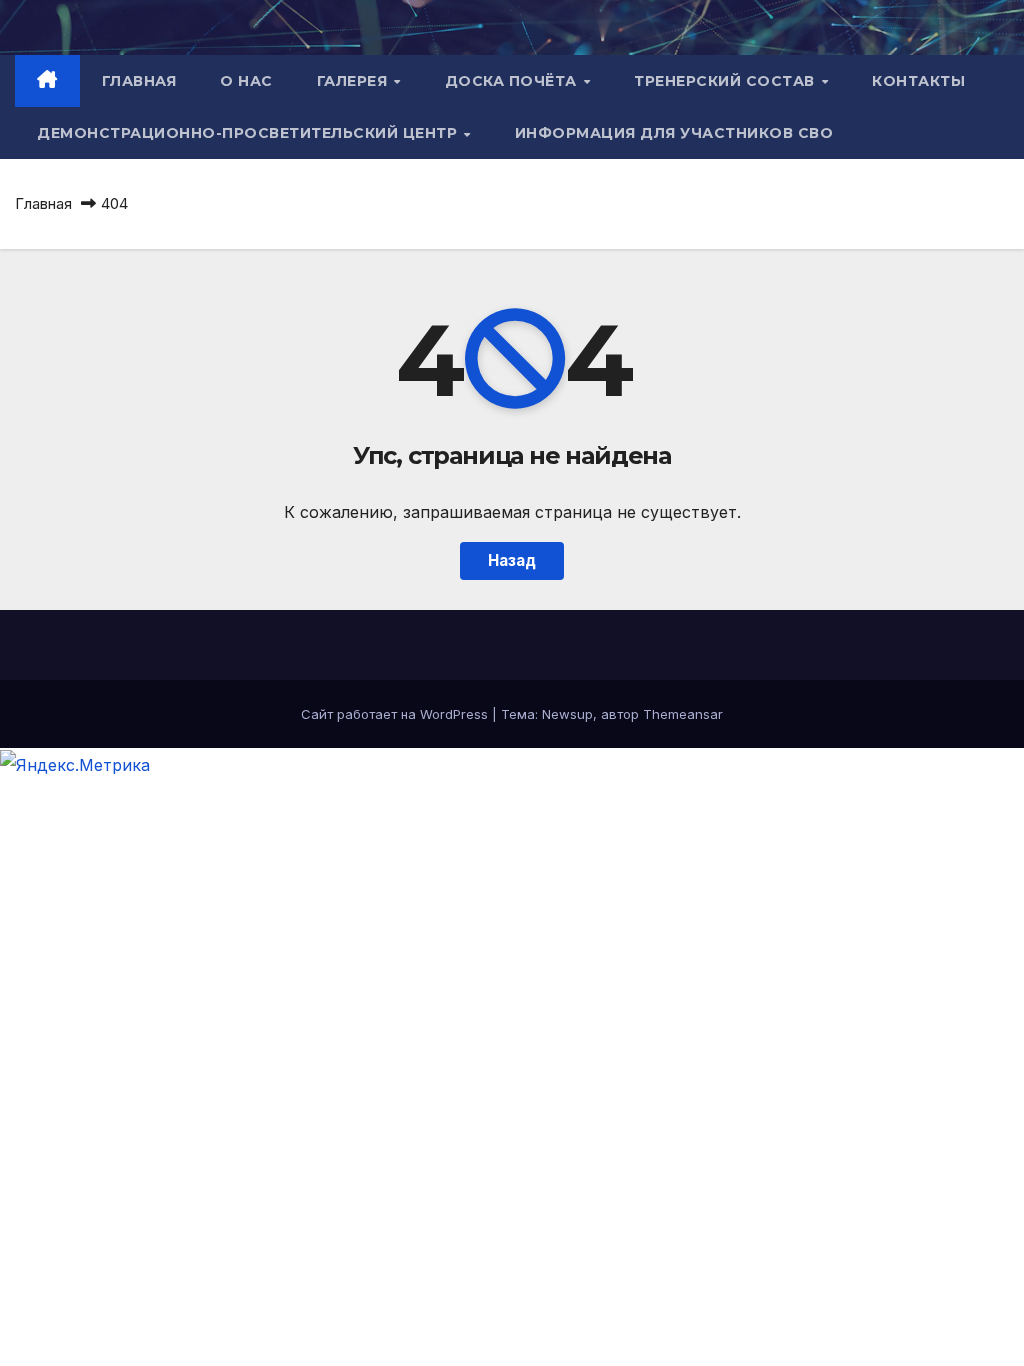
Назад (512, 560)
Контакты (918, 81)
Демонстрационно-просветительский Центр (249, 133)
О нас (246, 81)
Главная (139, 81)
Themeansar (683, 714)
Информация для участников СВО (674, 133)
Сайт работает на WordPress (396, 714)
